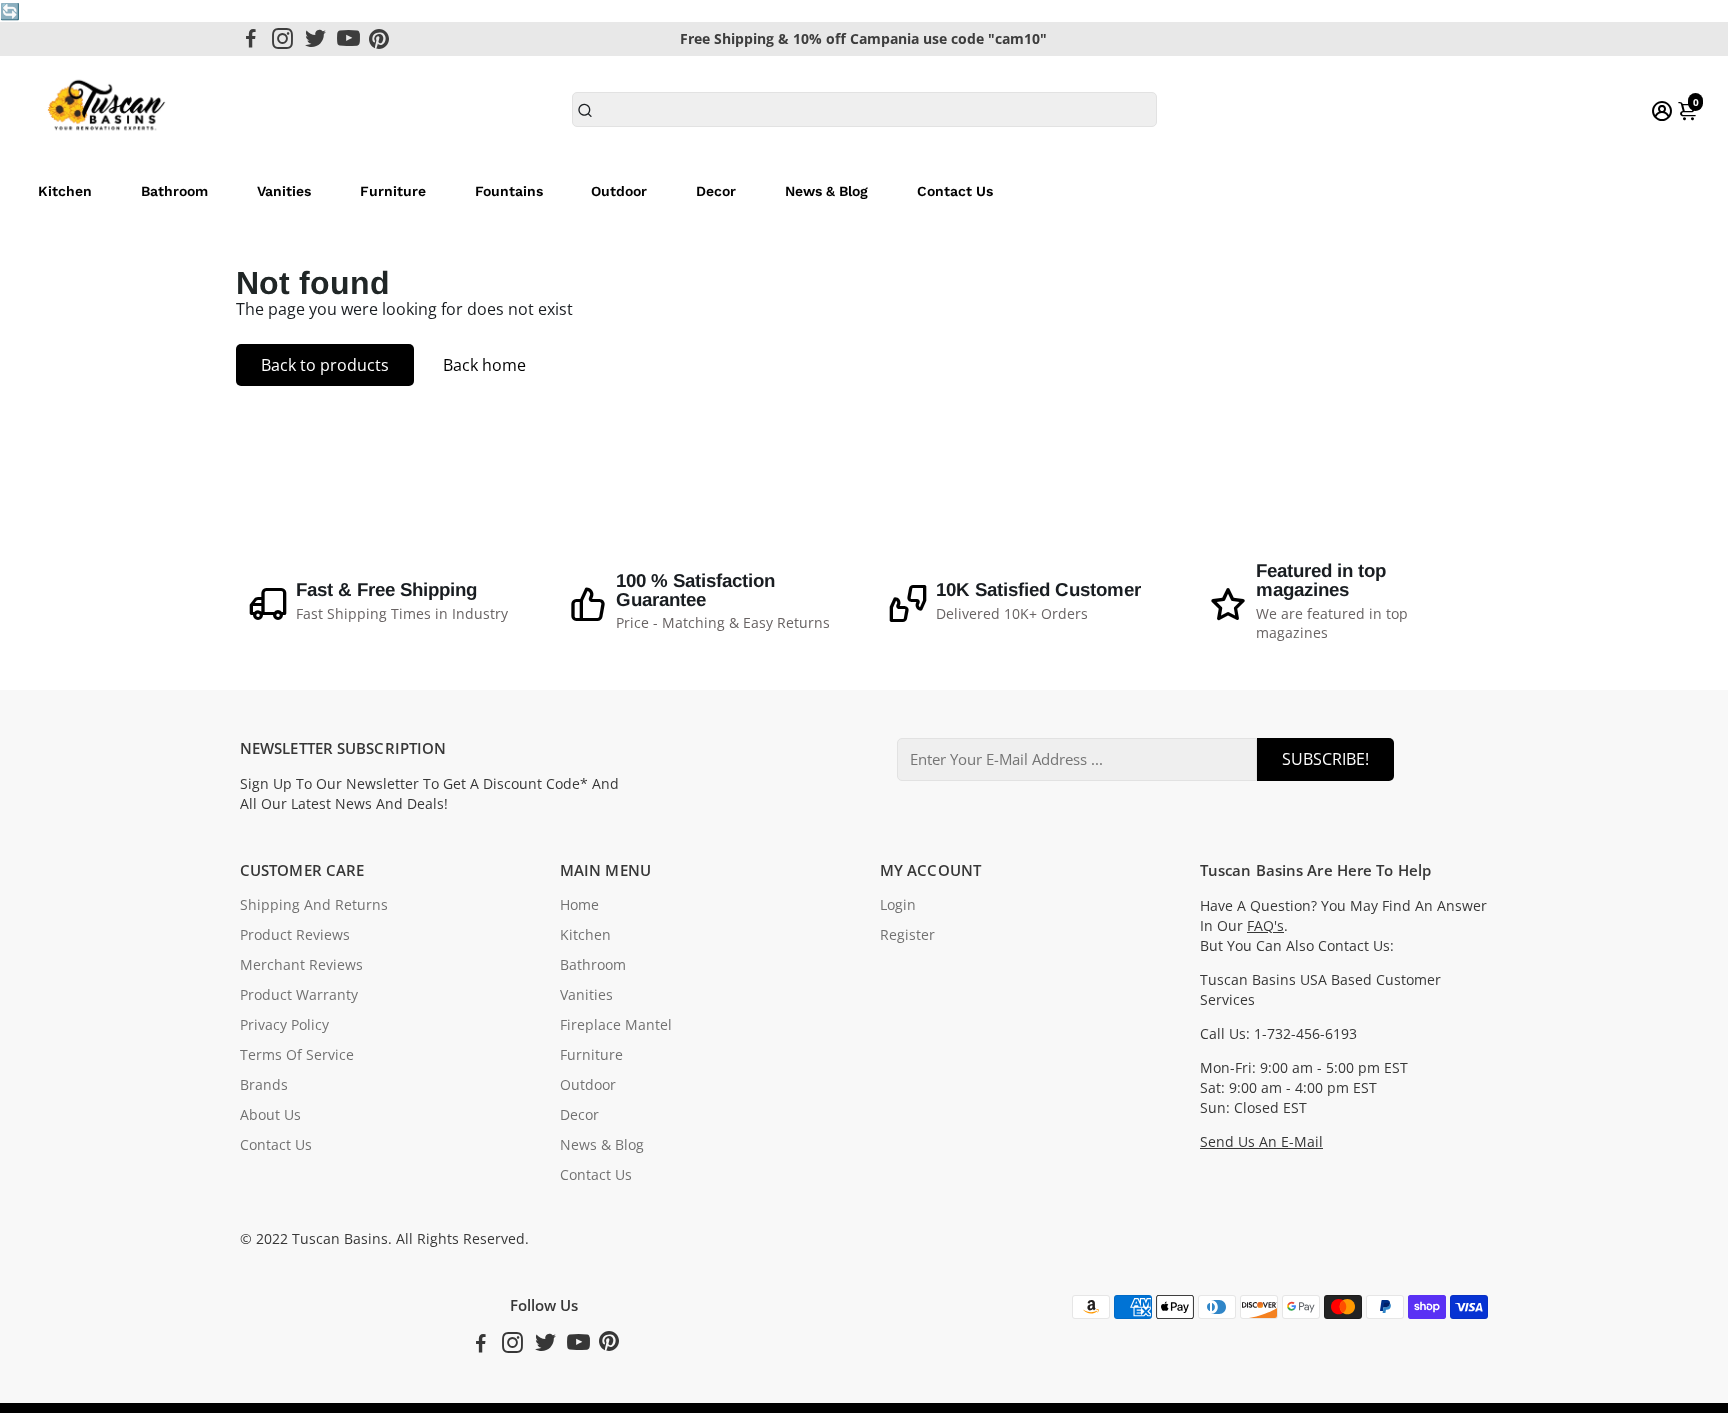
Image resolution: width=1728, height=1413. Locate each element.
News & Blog (826, 191)
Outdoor (619, 191)
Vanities (284, 191)
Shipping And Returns (314, 905)
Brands (264, 1085)
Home (579, 905)
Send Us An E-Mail (1261, 1142)
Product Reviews (295, 935)
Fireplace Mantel (616, 1025)
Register (907, 935)
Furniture (393, 191)
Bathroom (174, 191)
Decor (716, 191)
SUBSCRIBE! (1325, 759)
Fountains (509, 191)
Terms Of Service (297, 1055)
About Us (270, 1115)
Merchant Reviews (301, 965)
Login (898, 905)
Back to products (325, 365)
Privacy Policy (284, 1025)
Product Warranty (299, 995)
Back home (484, 365)
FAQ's (1265, 926)
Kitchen (65, 191)
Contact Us (955, 191)
